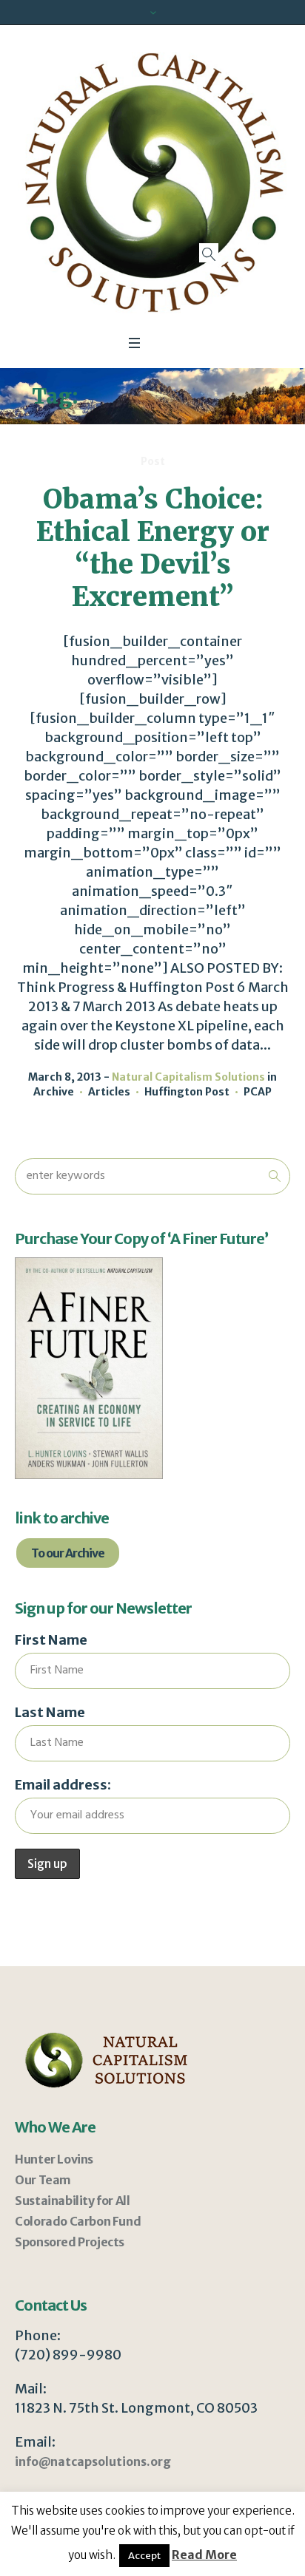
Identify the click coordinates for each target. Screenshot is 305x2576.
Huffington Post (187, 1092)
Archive (54, 1092)
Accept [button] (144, 2556)
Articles (109, 1092)
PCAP (258, 1092)
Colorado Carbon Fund (78, 2221)
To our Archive (68, 1553)
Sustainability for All (72, 2201)
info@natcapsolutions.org (93, 2461)
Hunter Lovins (54, 2159)
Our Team (43, 2180)
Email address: (63, 1785)
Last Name (50, 1712)
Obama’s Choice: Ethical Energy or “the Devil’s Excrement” (153, 548)
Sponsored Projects (70, 2242)
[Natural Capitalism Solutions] (152, 183)
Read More (204, 2555)
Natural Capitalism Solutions (188, 1077)
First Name (51, 1640)
